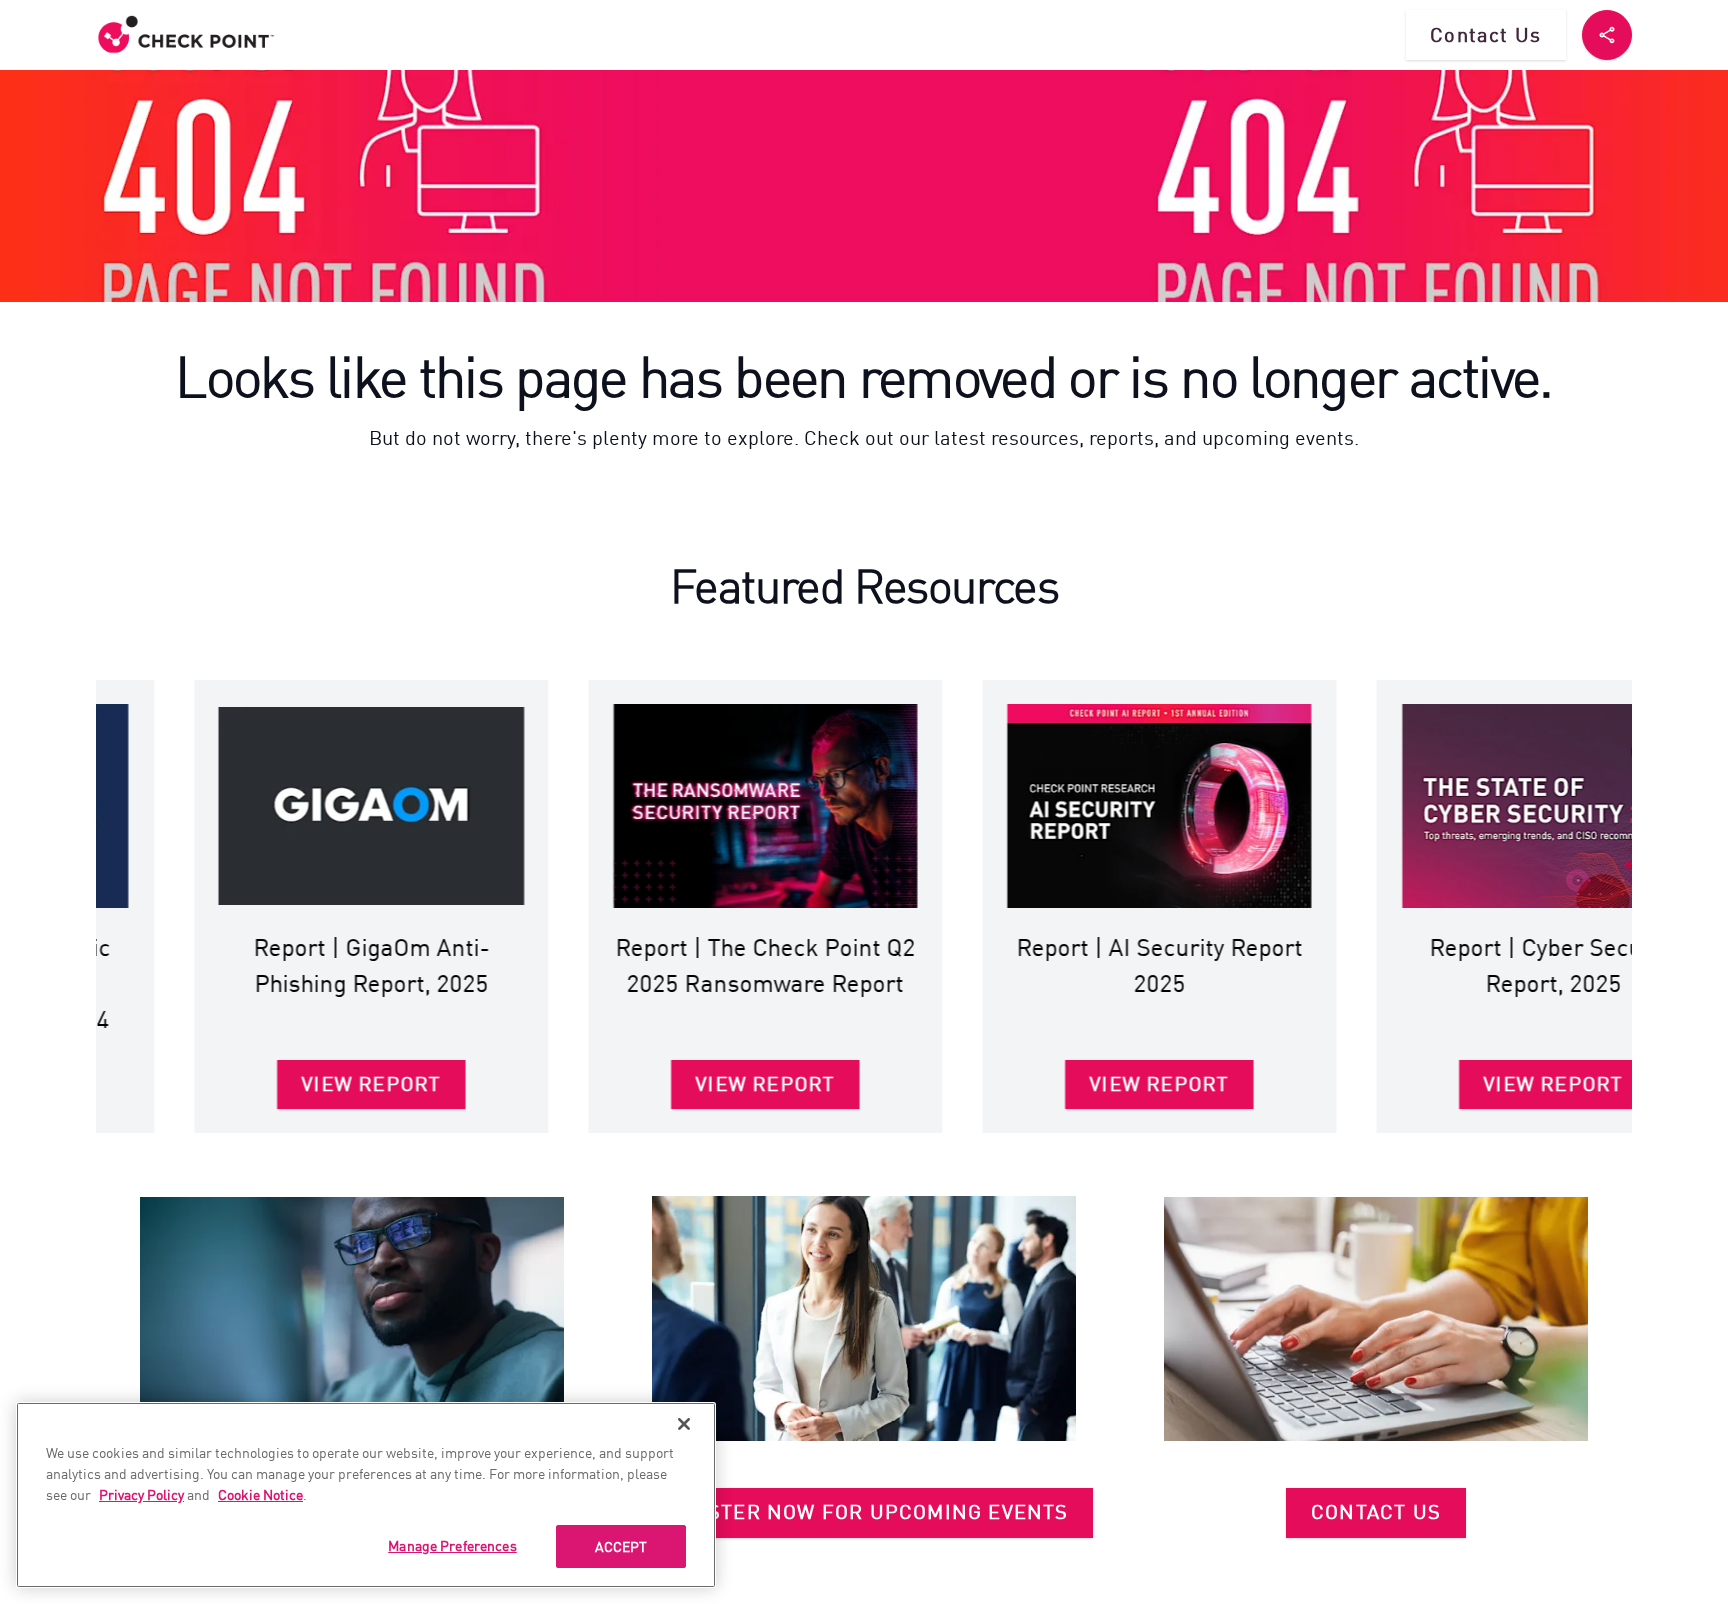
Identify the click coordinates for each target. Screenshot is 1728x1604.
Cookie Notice (260, 1494)
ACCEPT (621, 1546)
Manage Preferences (452, 1545)
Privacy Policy (141, 1494)
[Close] (684, 1424)
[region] (366, 1495)
